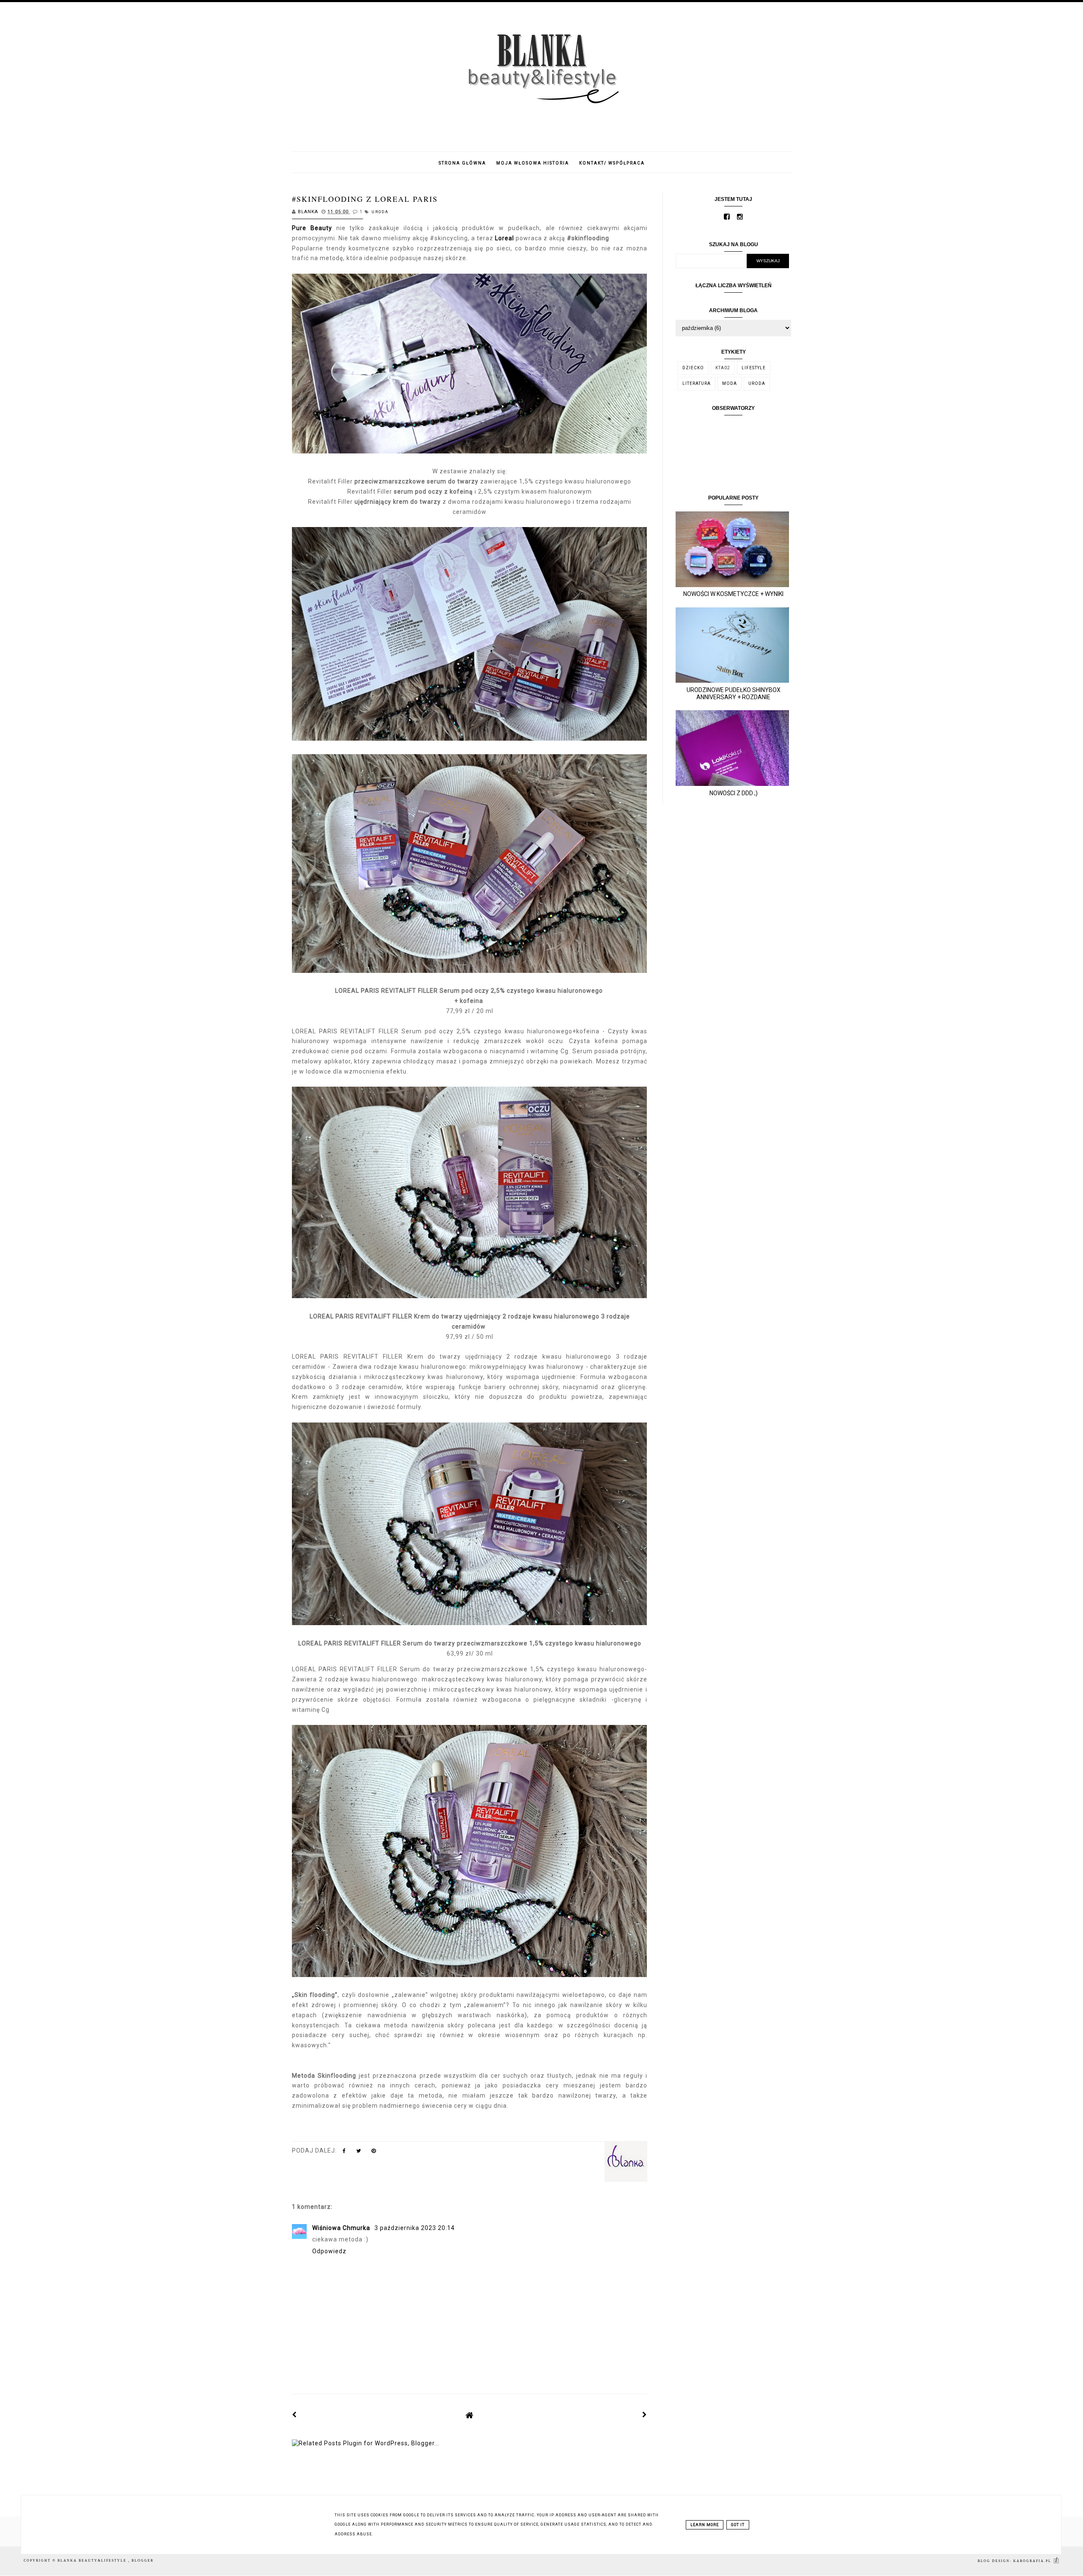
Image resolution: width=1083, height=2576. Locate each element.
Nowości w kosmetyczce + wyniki (733, 594)
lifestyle (754, 368)
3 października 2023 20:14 (415, 2228)
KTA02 (723, 368)
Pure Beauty (312, 228)
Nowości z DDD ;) (734, 793)
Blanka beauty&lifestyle (93, 2561)
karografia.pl (1033, 2561)
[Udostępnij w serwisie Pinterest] (374, 2153)
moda (730, 383)
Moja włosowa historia (533, 163)
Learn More (705, 2525)
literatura (697, 383)
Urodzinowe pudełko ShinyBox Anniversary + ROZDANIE (734, 693)
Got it (738, 2525)
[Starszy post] (645, 2415)
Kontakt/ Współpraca (612, 163)
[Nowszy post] (294, 2415)
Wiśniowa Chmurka (342, 2228)
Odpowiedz (329, 2251)
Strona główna (462, 163)
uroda (380, 212)
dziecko (693, 368)
